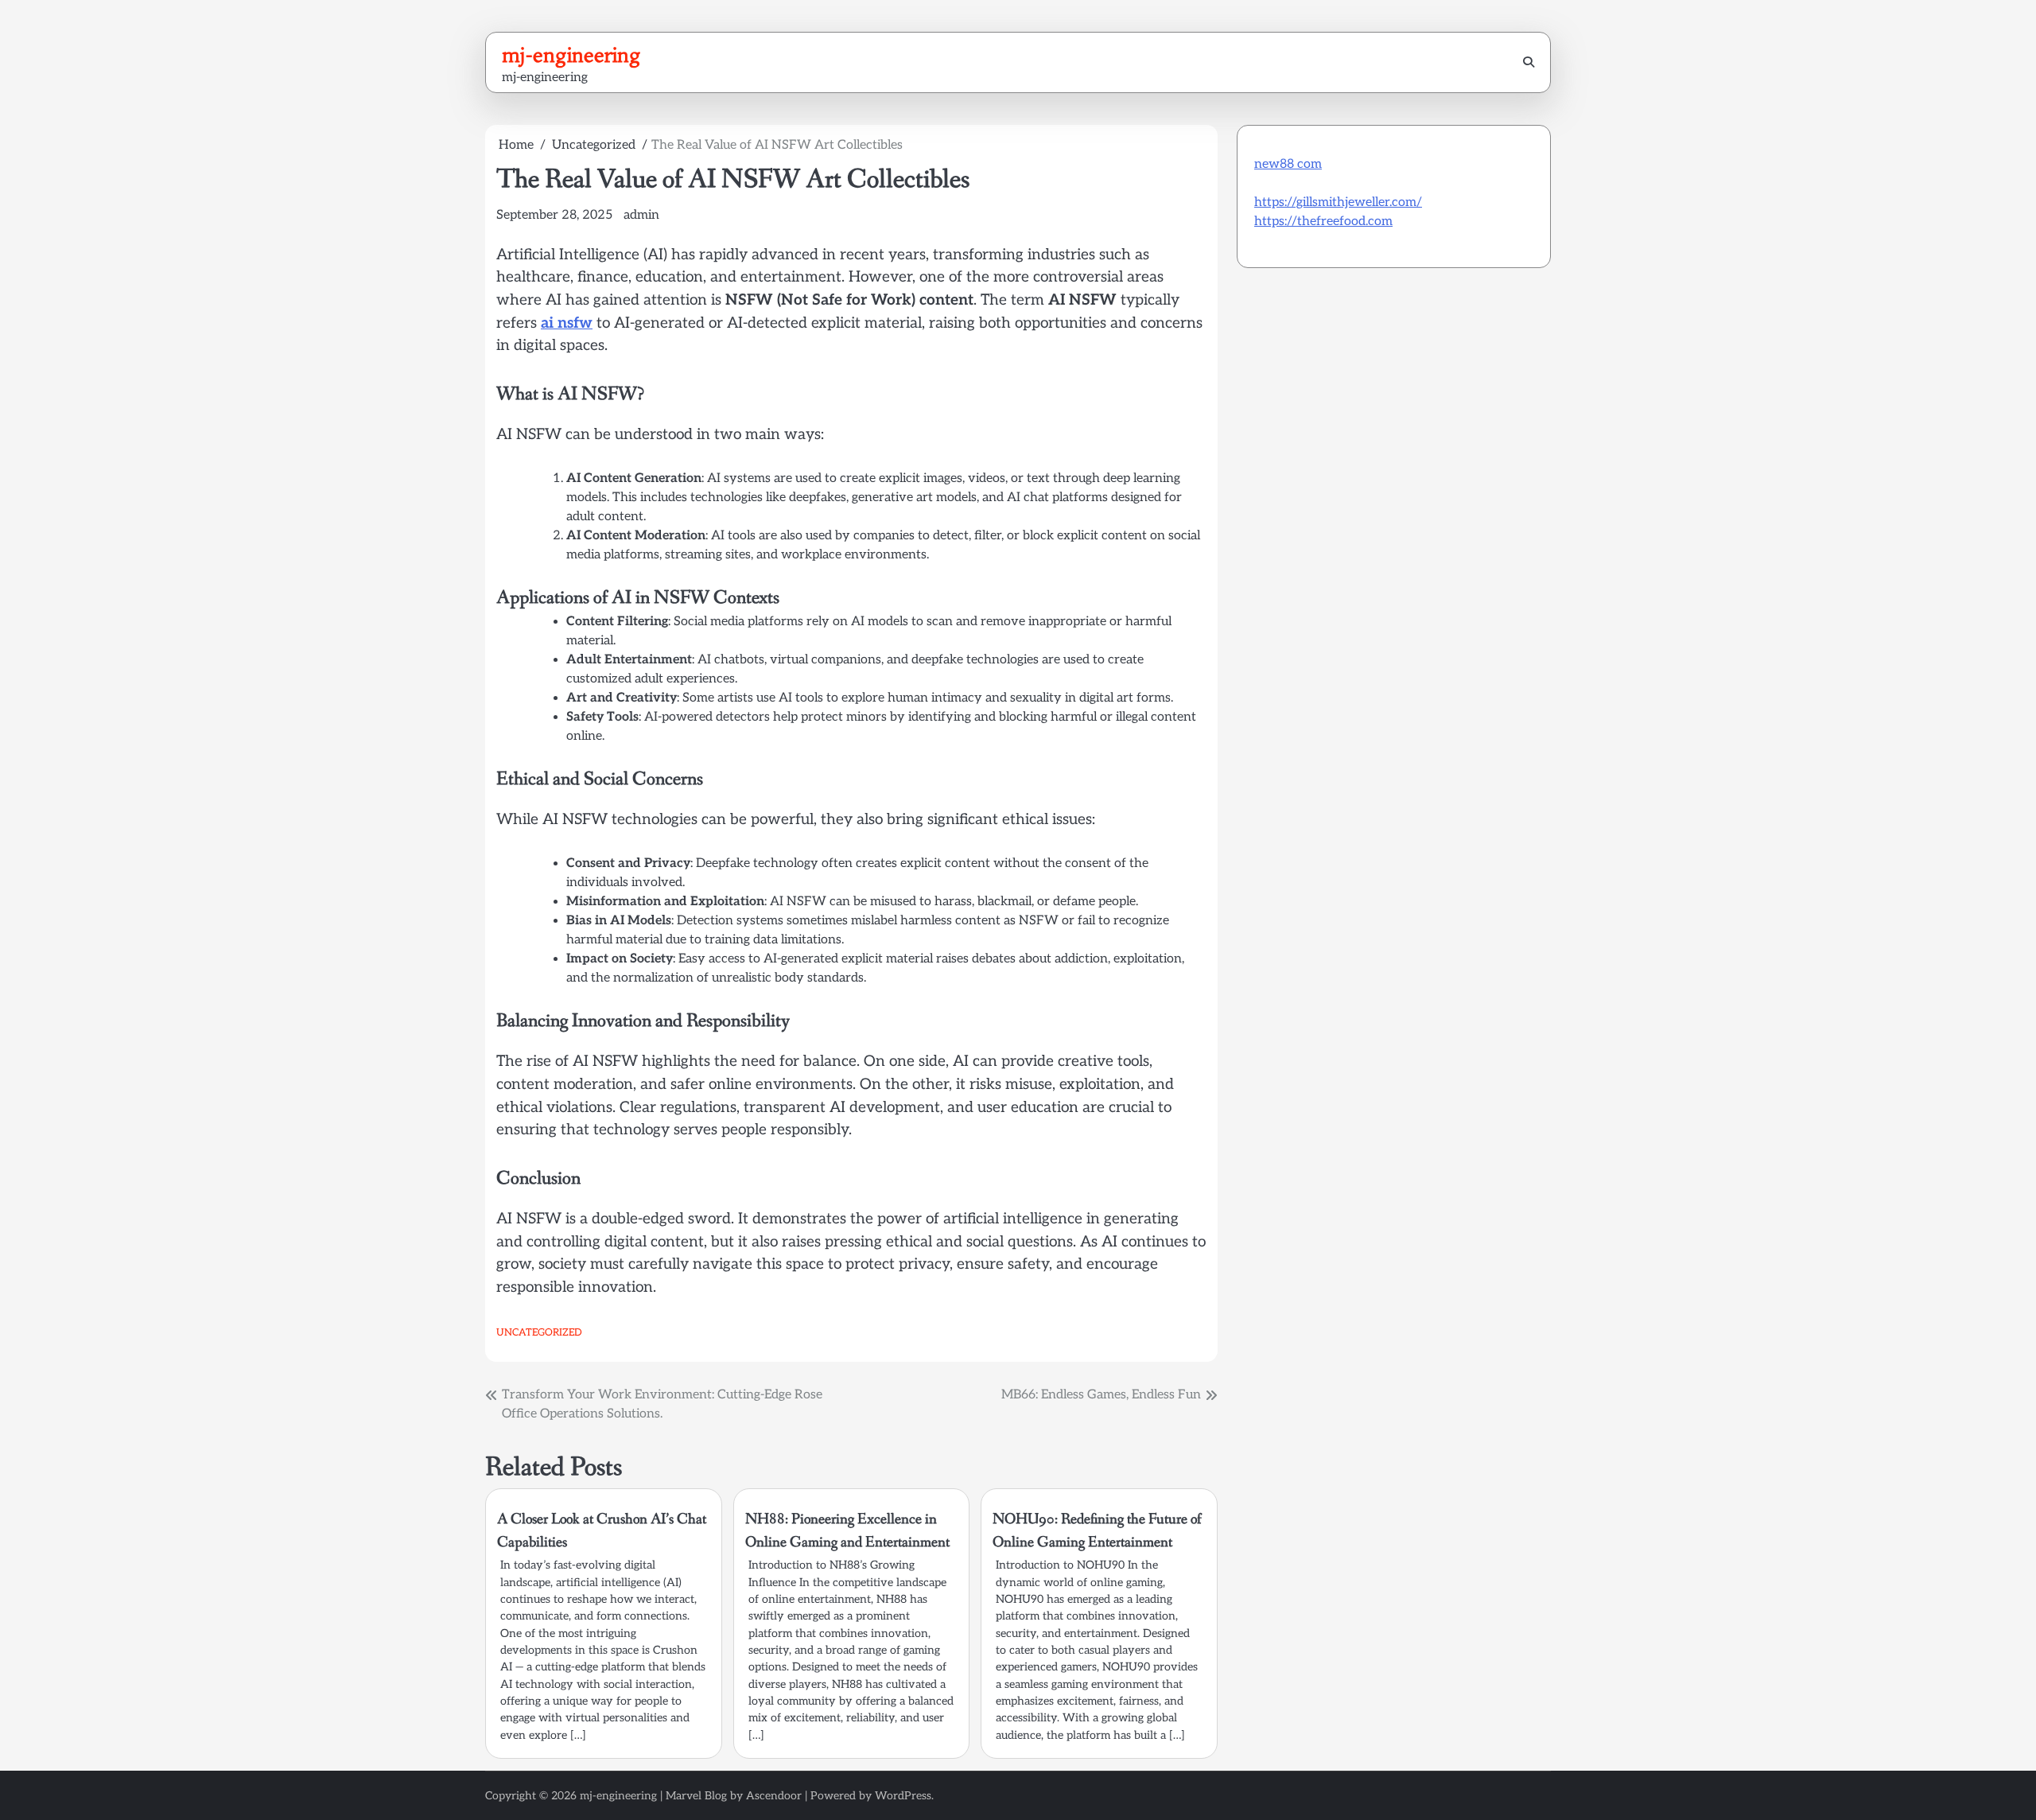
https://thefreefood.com (1323, 222)
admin (641, 215)
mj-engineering (571, 55)
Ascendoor (774, 1796)
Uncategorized (539, 1333)
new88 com (1288, 164)
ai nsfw (567, 323)
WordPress (903, 1796)
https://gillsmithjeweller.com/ (1338, 202)
